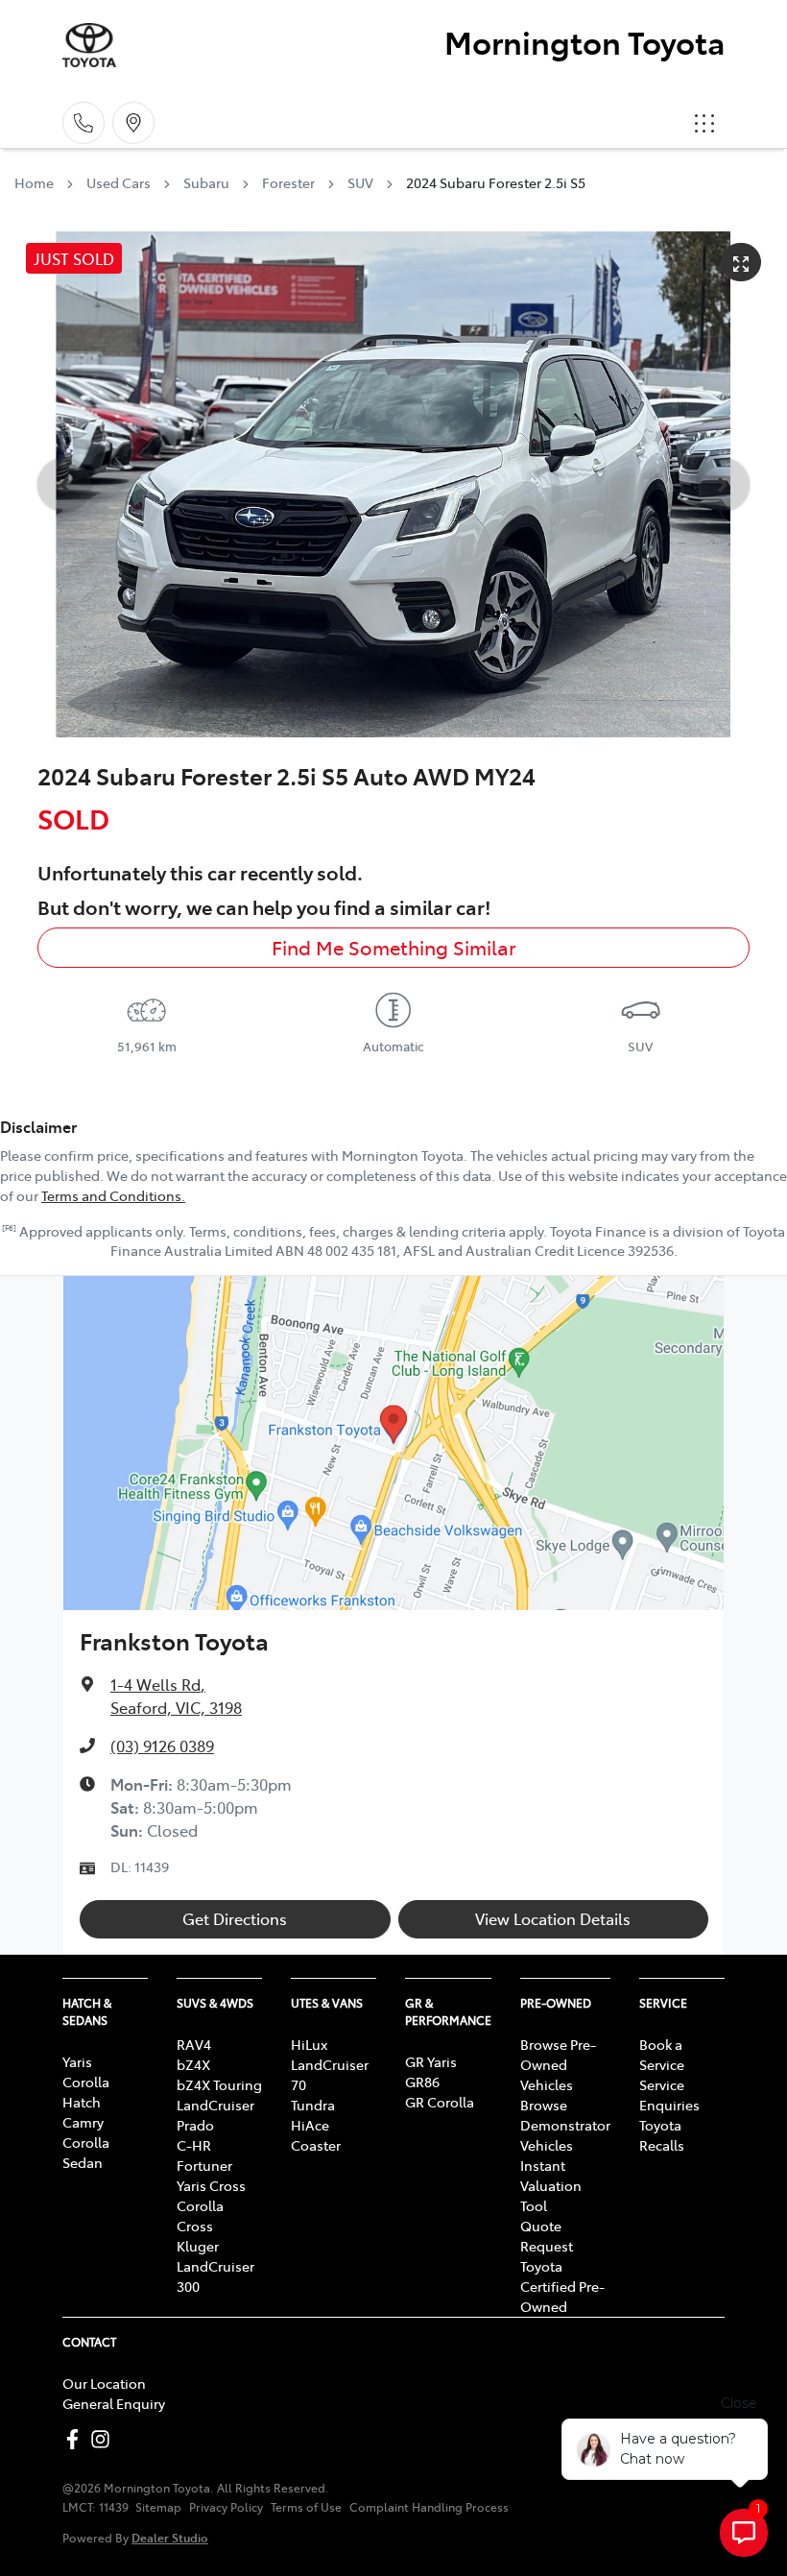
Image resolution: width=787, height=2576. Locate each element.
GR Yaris (431, 2061)
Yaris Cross (211, 2185)
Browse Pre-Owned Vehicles (558, 2064)
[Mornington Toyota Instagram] (104, 2439)
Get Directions (235, 1918)
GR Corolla (440, 2102)
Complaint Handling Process (429, 2507)
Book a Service (662, 2054)
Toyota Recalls (662, 2135)
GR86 (422, 2082)
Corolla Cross (200, 2215)
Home (34, 182)
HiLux (309, 2044)
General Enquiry (114, 2403)
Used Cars (119, 182)
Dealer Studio (170, 2537)
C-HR (194, 2145)
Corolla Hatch (86, 2092)
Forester (288, 182)
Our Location (104, 2383)
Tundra (313, 2105)
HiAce (310, 2125)
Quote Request (547, 2236)
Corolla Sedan (86, 2152)
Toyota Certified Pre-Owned (562, 2286)
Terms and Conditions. (113, 1195)
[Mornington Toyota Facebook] (76, 2439)
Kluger (198, 2246)
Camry (83, 2122)
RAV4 (194, 2044)
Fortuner (204, 2165)
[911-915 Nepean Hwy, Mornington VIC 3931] (133, 123)
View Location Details (553, 1918)
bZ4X (193, 2064)
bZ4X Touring (219, 2084)
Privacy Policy (226, 2507)
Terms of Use (306, 2507)
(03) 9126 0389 (162, 1745)
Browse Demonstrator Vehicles (565, 2125)
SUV (360, 182)
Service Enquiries (669, 2095)
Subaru (206, 182)
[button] (704, 123)
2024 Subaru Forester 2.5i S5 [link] (496, 182)
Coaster (316, 2145)
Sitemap (158, 2507)
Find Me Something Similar (394, 947)
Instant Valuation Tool (551, 2185)
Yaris (77, 2061)
